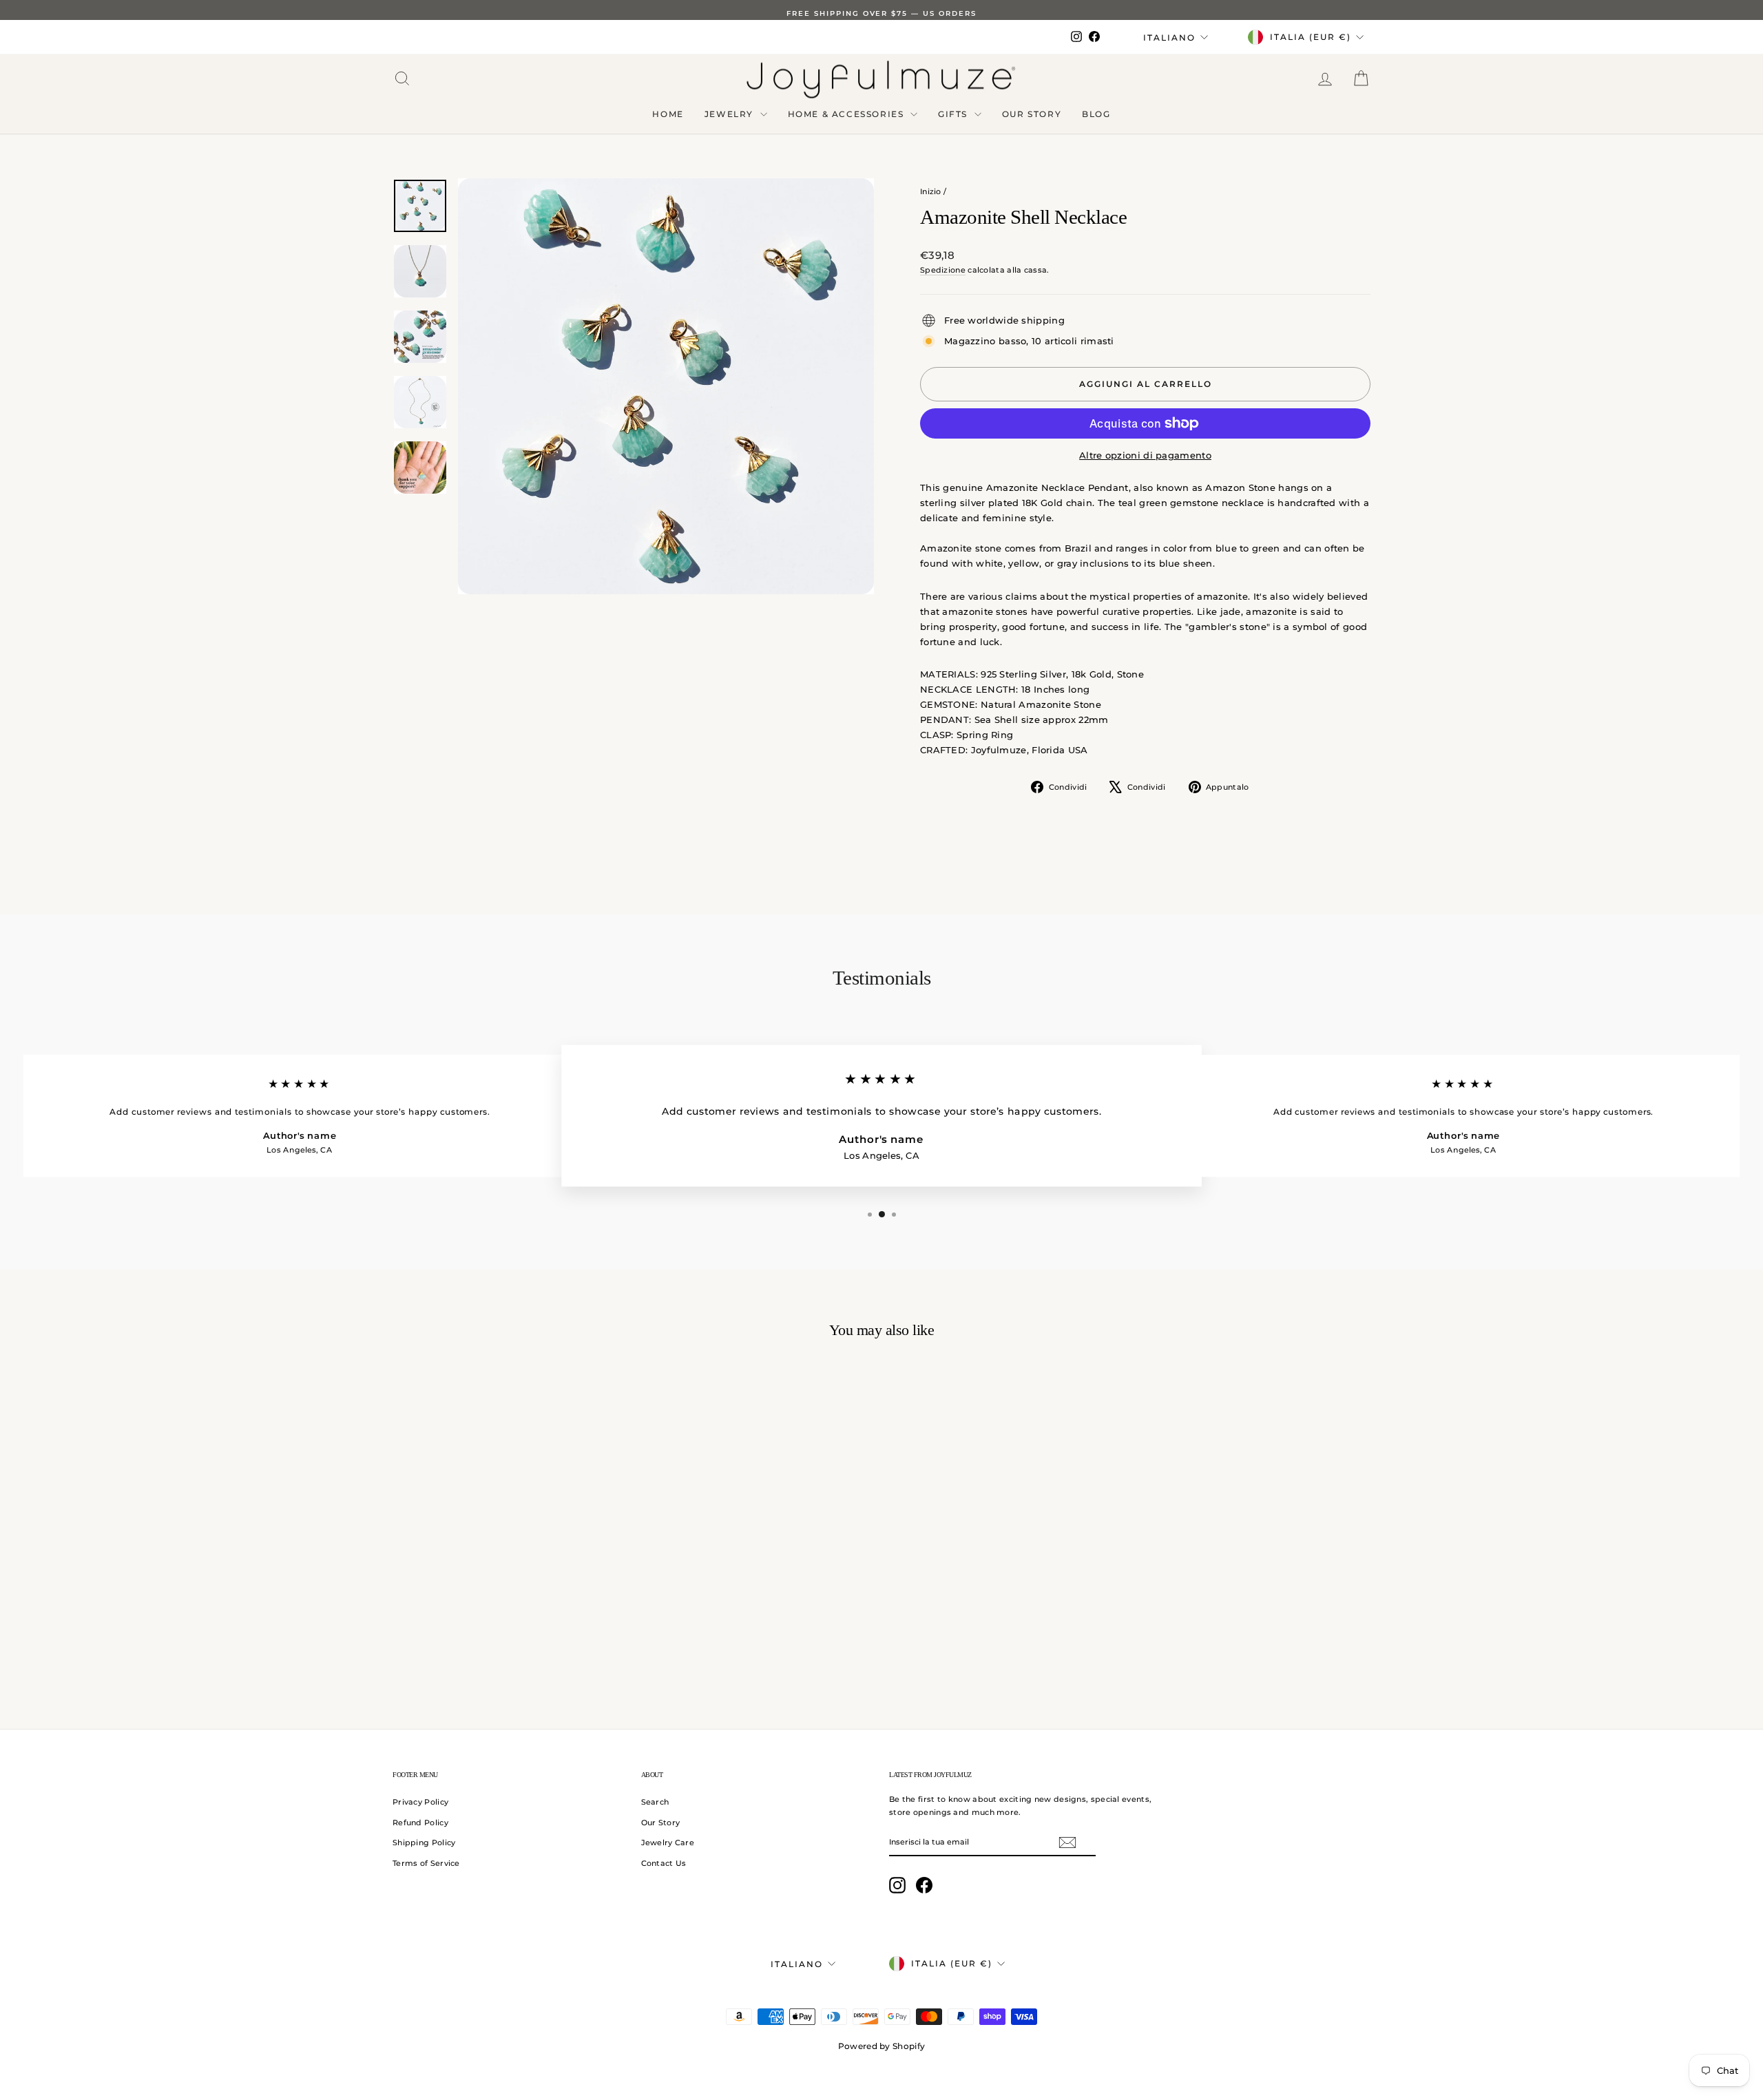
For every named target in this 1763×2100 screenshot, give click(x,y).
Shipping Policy (424, 1842)
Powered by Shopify (881, 2046)
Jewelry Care (668, 1842)
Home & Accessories (847, 114)
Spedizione (943, 270)
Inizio (931, 191)
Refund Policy (420, 1823)
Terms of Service (426, 1863)
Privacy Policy (420, 1802)
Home (668, 114)
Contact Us (664, 1863)
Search (655, 1802)
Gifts (954, 114)
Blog (1096, 114)
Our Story (1032, 114)
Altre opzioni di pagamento (1145, 455)
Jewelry (731, 114)
